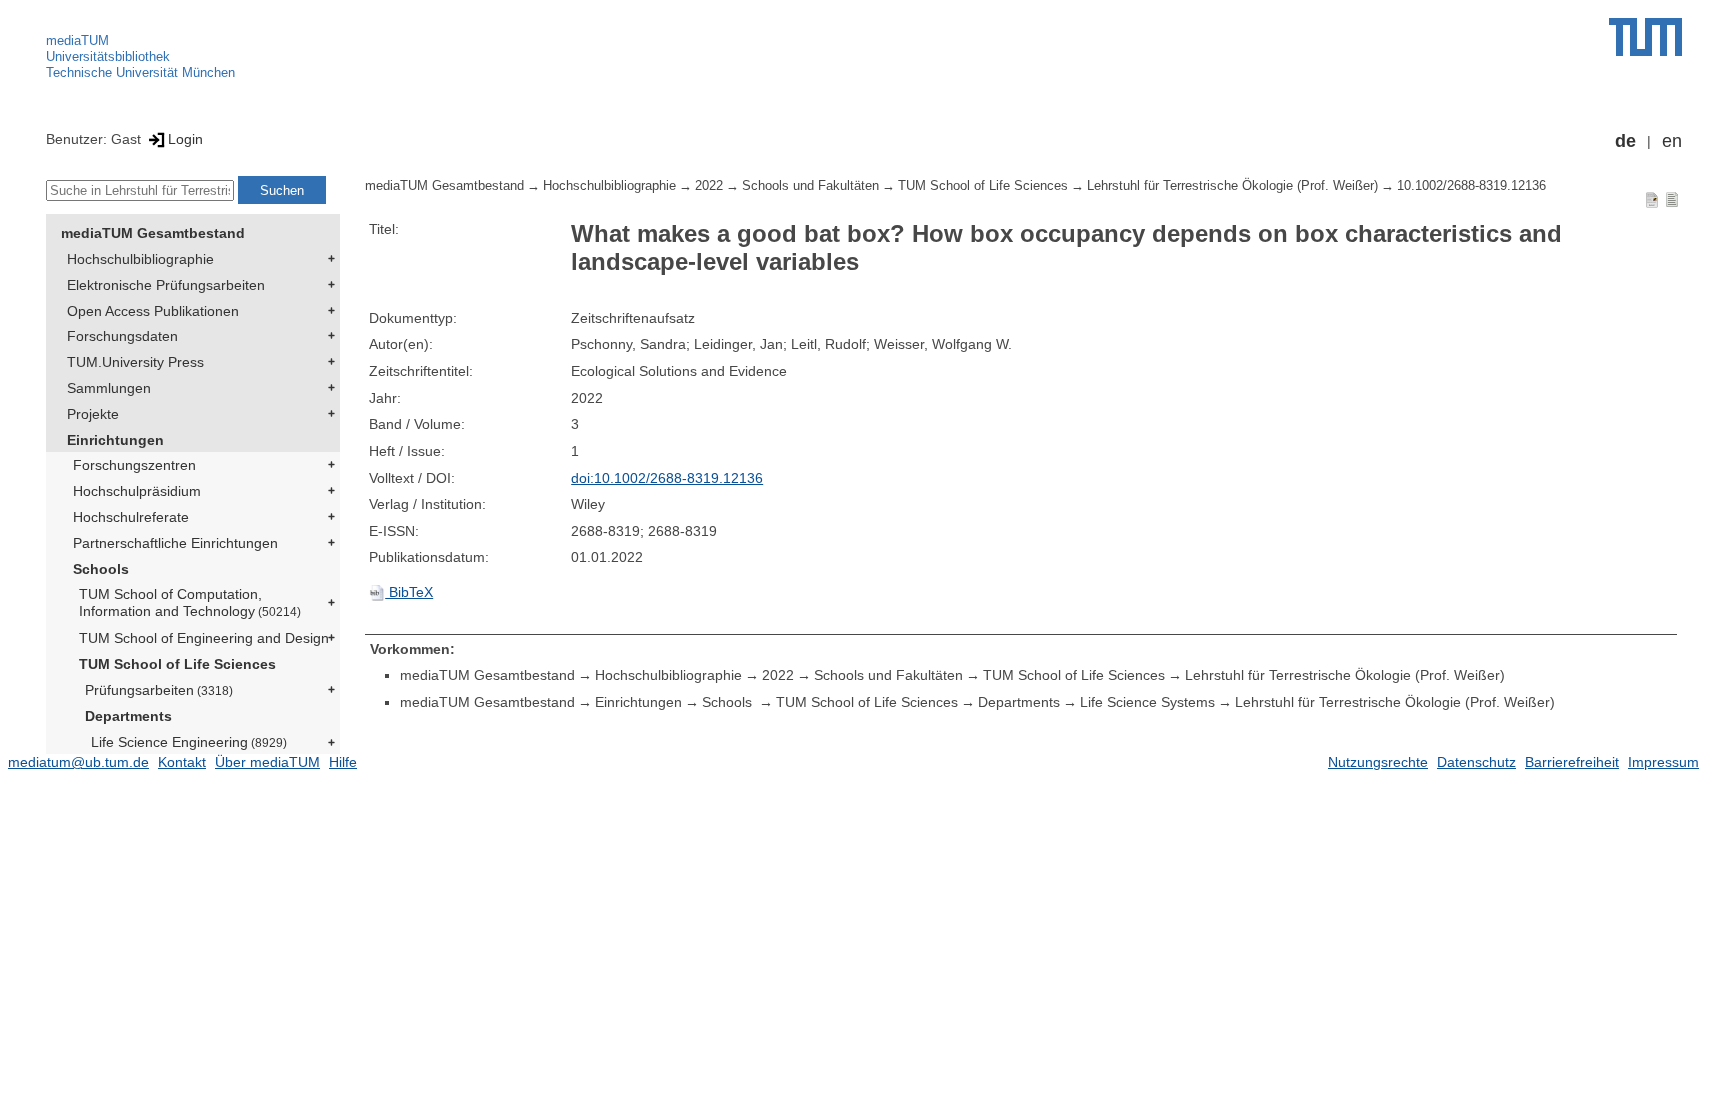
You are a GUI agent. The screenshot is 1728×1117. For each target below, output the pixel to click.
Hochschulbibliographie (140, 259)
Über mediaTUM (267, 762)
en (1672, 141)
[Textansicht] (1672, 199)
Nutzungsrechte (1378, 762)
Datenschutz (1476, 762)
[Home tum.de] (1645, 37)
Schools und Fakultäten (810, 186)
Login (185, 139)
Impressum (1663, 762)
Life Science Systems (1147, 702)
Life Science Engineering (189, 742)
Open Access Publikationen (153, 311)
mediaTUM (77, 40)
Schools (101, 569)
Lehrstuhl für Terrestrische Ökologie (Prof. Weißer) (1232, 186)
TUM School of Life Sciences (177, 664)
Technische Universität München (140, 72)
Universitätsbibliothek (108, 56)
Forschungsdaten (122, 336)
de (1625, 141)
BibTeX (409, 592)
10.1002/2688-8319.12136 (1471, 186)
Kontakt (182, 762)
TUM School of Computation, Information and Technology (190, 602)
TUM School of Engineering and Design (204, 638)
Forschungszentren (134, 465)
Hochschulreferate (131, 517)
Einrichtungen (115, 440)
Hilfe (343, 762)
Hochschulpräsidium (137, 491)
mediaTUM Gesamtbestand (153, 233)
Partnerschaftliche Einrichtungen (175, 543)
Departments (128, 716)
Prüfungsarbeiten (159, 690)
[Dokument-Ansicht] (1652, 199)
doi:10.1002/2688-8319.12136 (667, 478)
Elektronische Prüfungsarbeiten (166, 285)
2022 (709, 186)
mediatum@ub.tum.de (78, 762)
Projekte (93, 414)
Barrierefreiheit (1572, 762)
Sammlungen (109, 388)
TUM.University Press (135, 362)
